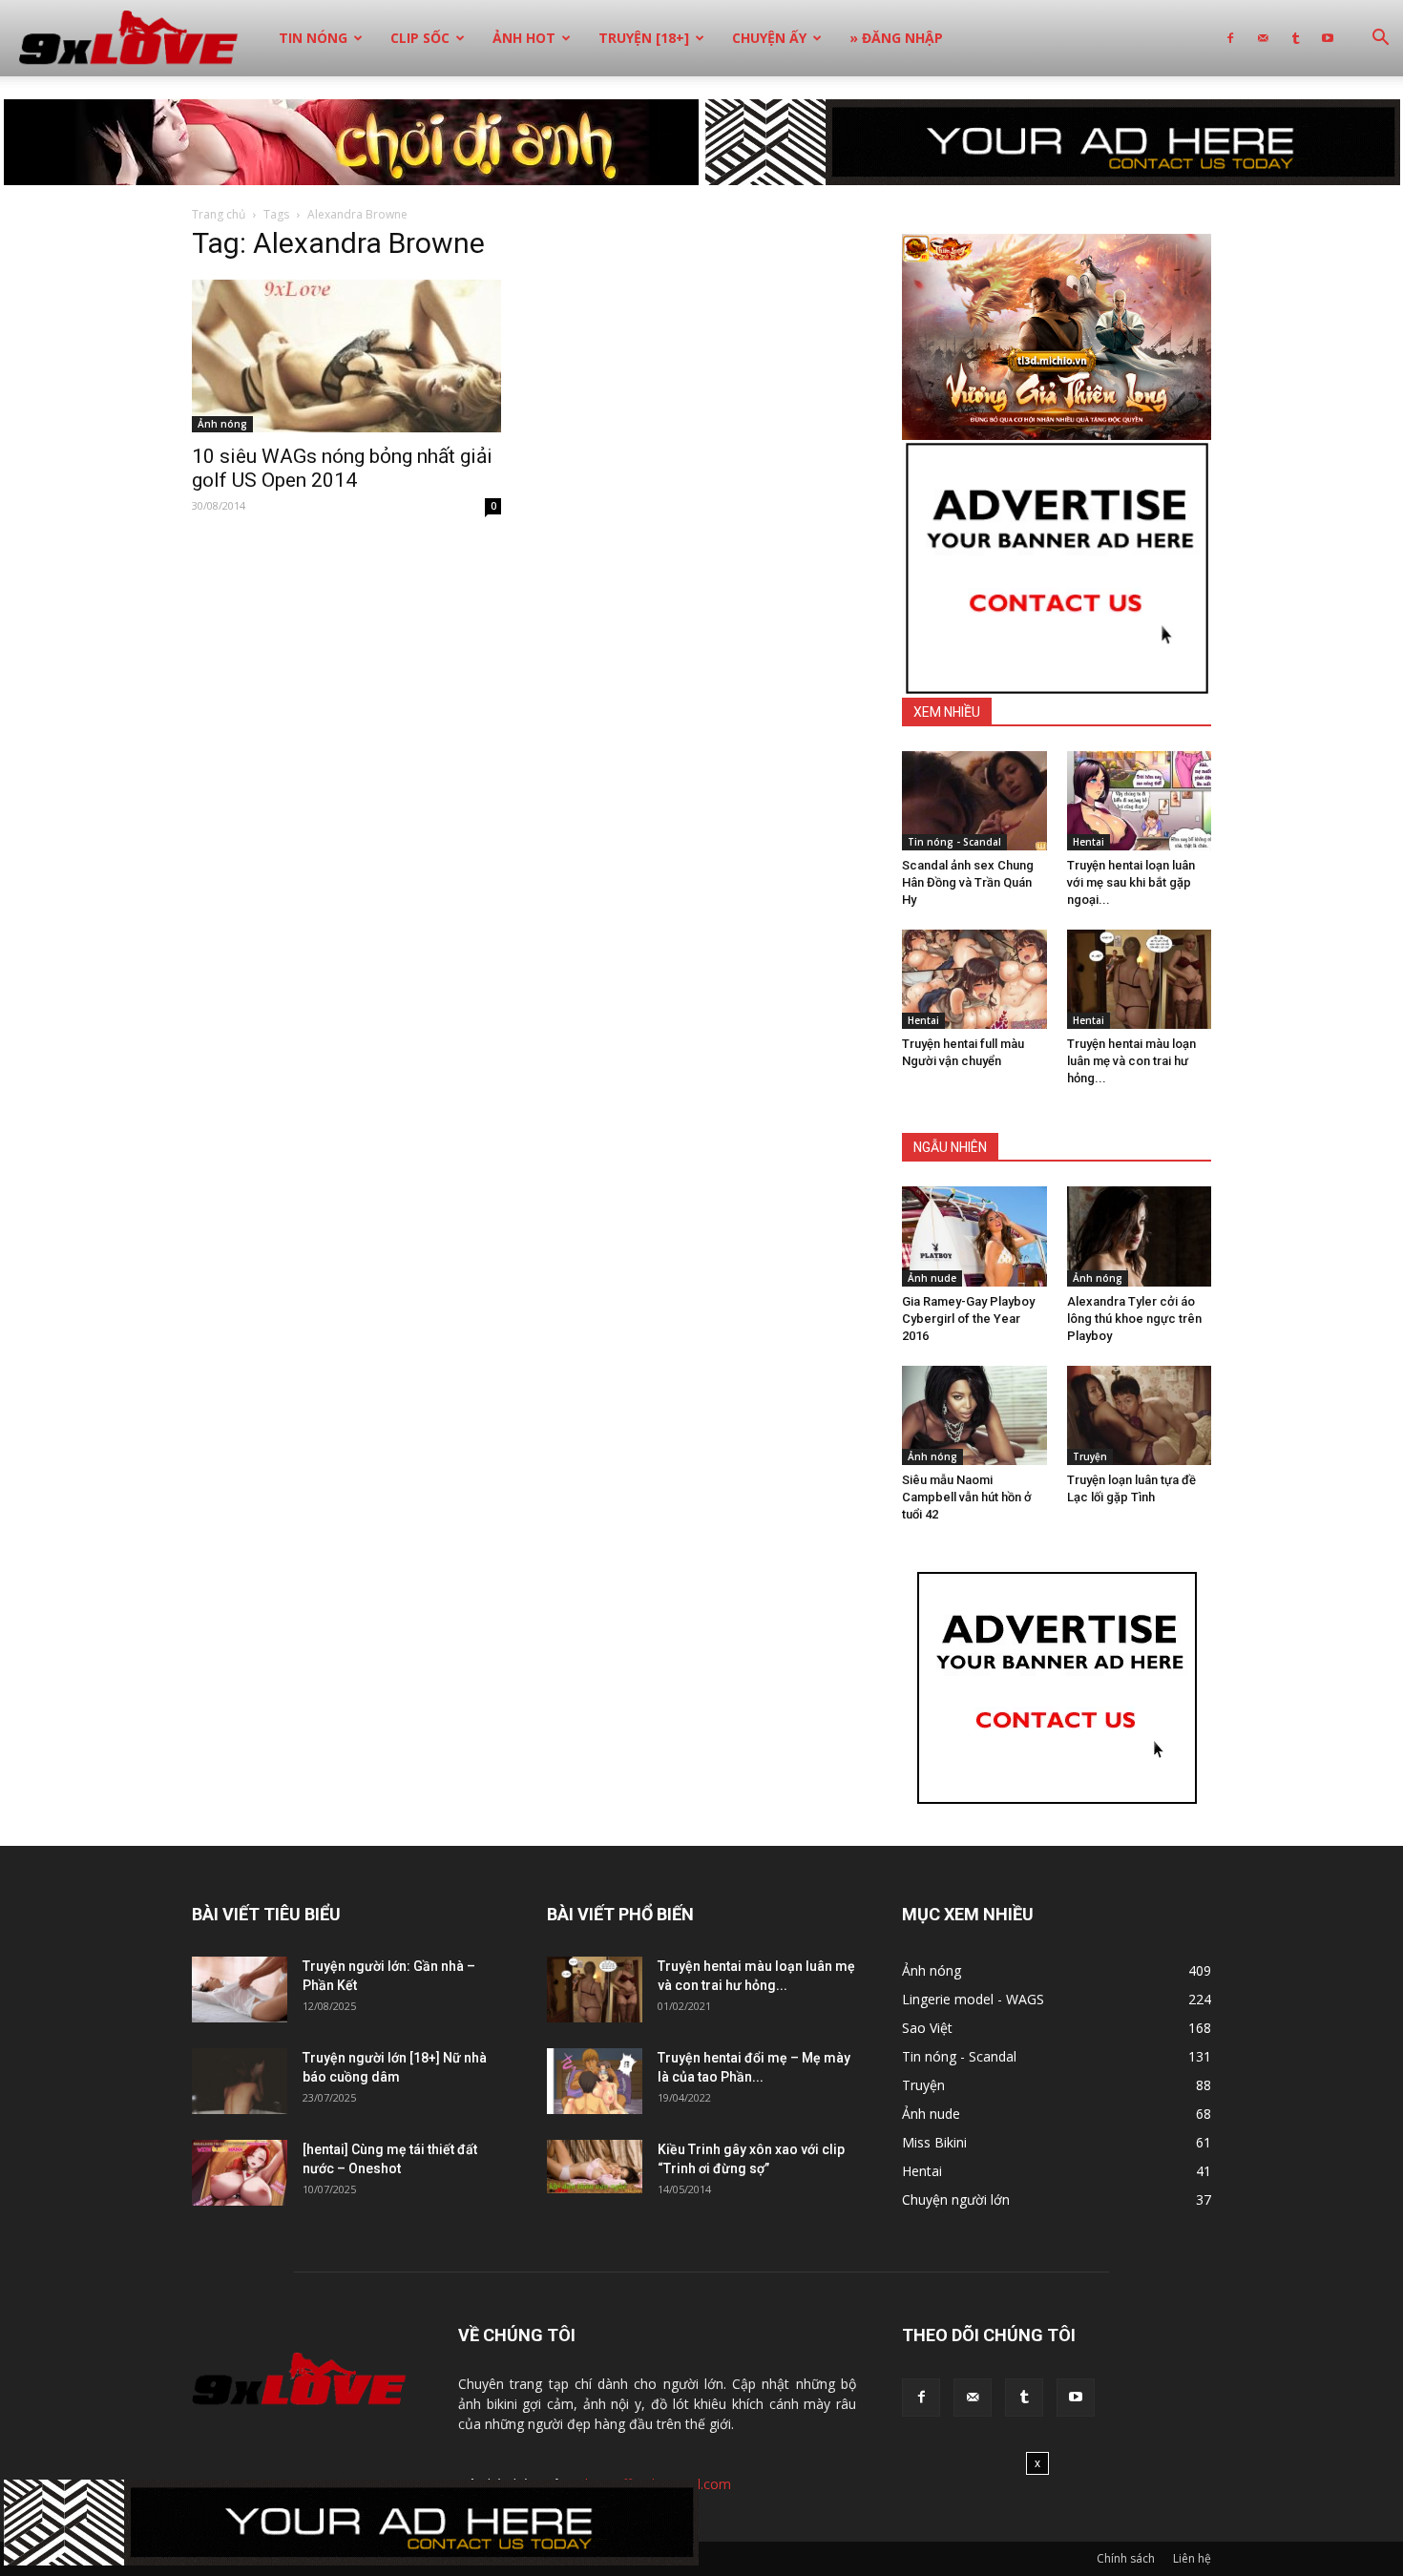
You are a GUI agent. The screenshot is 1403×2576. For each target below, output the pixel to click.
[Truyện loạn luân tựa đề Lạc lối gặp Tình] (1140, 1415)
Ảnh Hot (524, 38)
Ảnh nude (932, 1278)
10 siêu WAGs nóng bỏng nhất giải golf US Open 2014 (342, 468)
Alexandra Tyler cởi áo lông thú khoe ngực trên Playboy (1134, 1319)
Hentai (1089, 842)
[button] (1380, 40)
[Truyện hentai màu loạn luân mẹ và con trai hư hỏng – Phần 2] (1140, 979)
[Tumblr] (1295, 38)
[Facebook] (1230, 38)
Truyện (1090, 1456)
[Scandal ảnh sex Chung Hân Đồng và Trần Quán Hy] (974, 801)
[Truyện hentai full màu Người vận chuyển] (974, 979)
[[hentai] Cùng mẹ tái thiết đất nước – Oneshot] (240, 2173)
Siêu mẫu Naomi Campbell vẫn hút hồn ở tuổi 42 (967, 1497)
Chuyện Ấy (769, 38)
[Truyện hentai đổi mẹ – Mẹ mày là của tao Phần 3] (595, 2081)
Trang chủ (219, 214)
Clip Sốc (420, 38)
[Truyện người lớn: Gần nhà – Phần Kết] (240, 1990)
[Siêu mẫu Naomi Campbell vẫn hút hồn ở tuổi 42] (974, 1415)
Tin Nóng (313, 38)
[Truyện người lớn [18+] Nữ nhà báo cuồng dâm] (240, 2081)
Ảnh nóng (222, 424)
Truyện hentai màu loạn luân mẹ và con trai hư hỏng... (1131, 1061)
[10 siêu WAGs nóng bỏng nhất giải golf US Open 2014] (346, 356)
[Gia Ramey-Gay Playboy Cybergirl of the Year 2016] (974, 1236)
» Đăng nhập (896, 38)
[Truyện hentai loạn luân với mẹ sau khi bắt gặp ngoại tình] (1140, 801)
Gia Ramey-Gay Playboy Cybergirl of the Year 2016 (968, 1319)
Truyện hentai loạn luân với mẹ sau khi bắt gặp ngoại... (1131, 882)
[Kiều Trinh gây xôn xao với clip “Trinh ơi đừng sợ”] (595, 2167)
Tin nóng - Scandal (954, 842)
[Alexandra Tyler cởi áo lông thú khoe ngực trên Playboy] (1140, 1236)
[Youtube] (1328, 38)
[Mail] (1263, 38)
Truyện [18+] (644, 38)
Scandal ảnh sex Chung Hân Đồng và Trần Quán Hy (968, 882)
